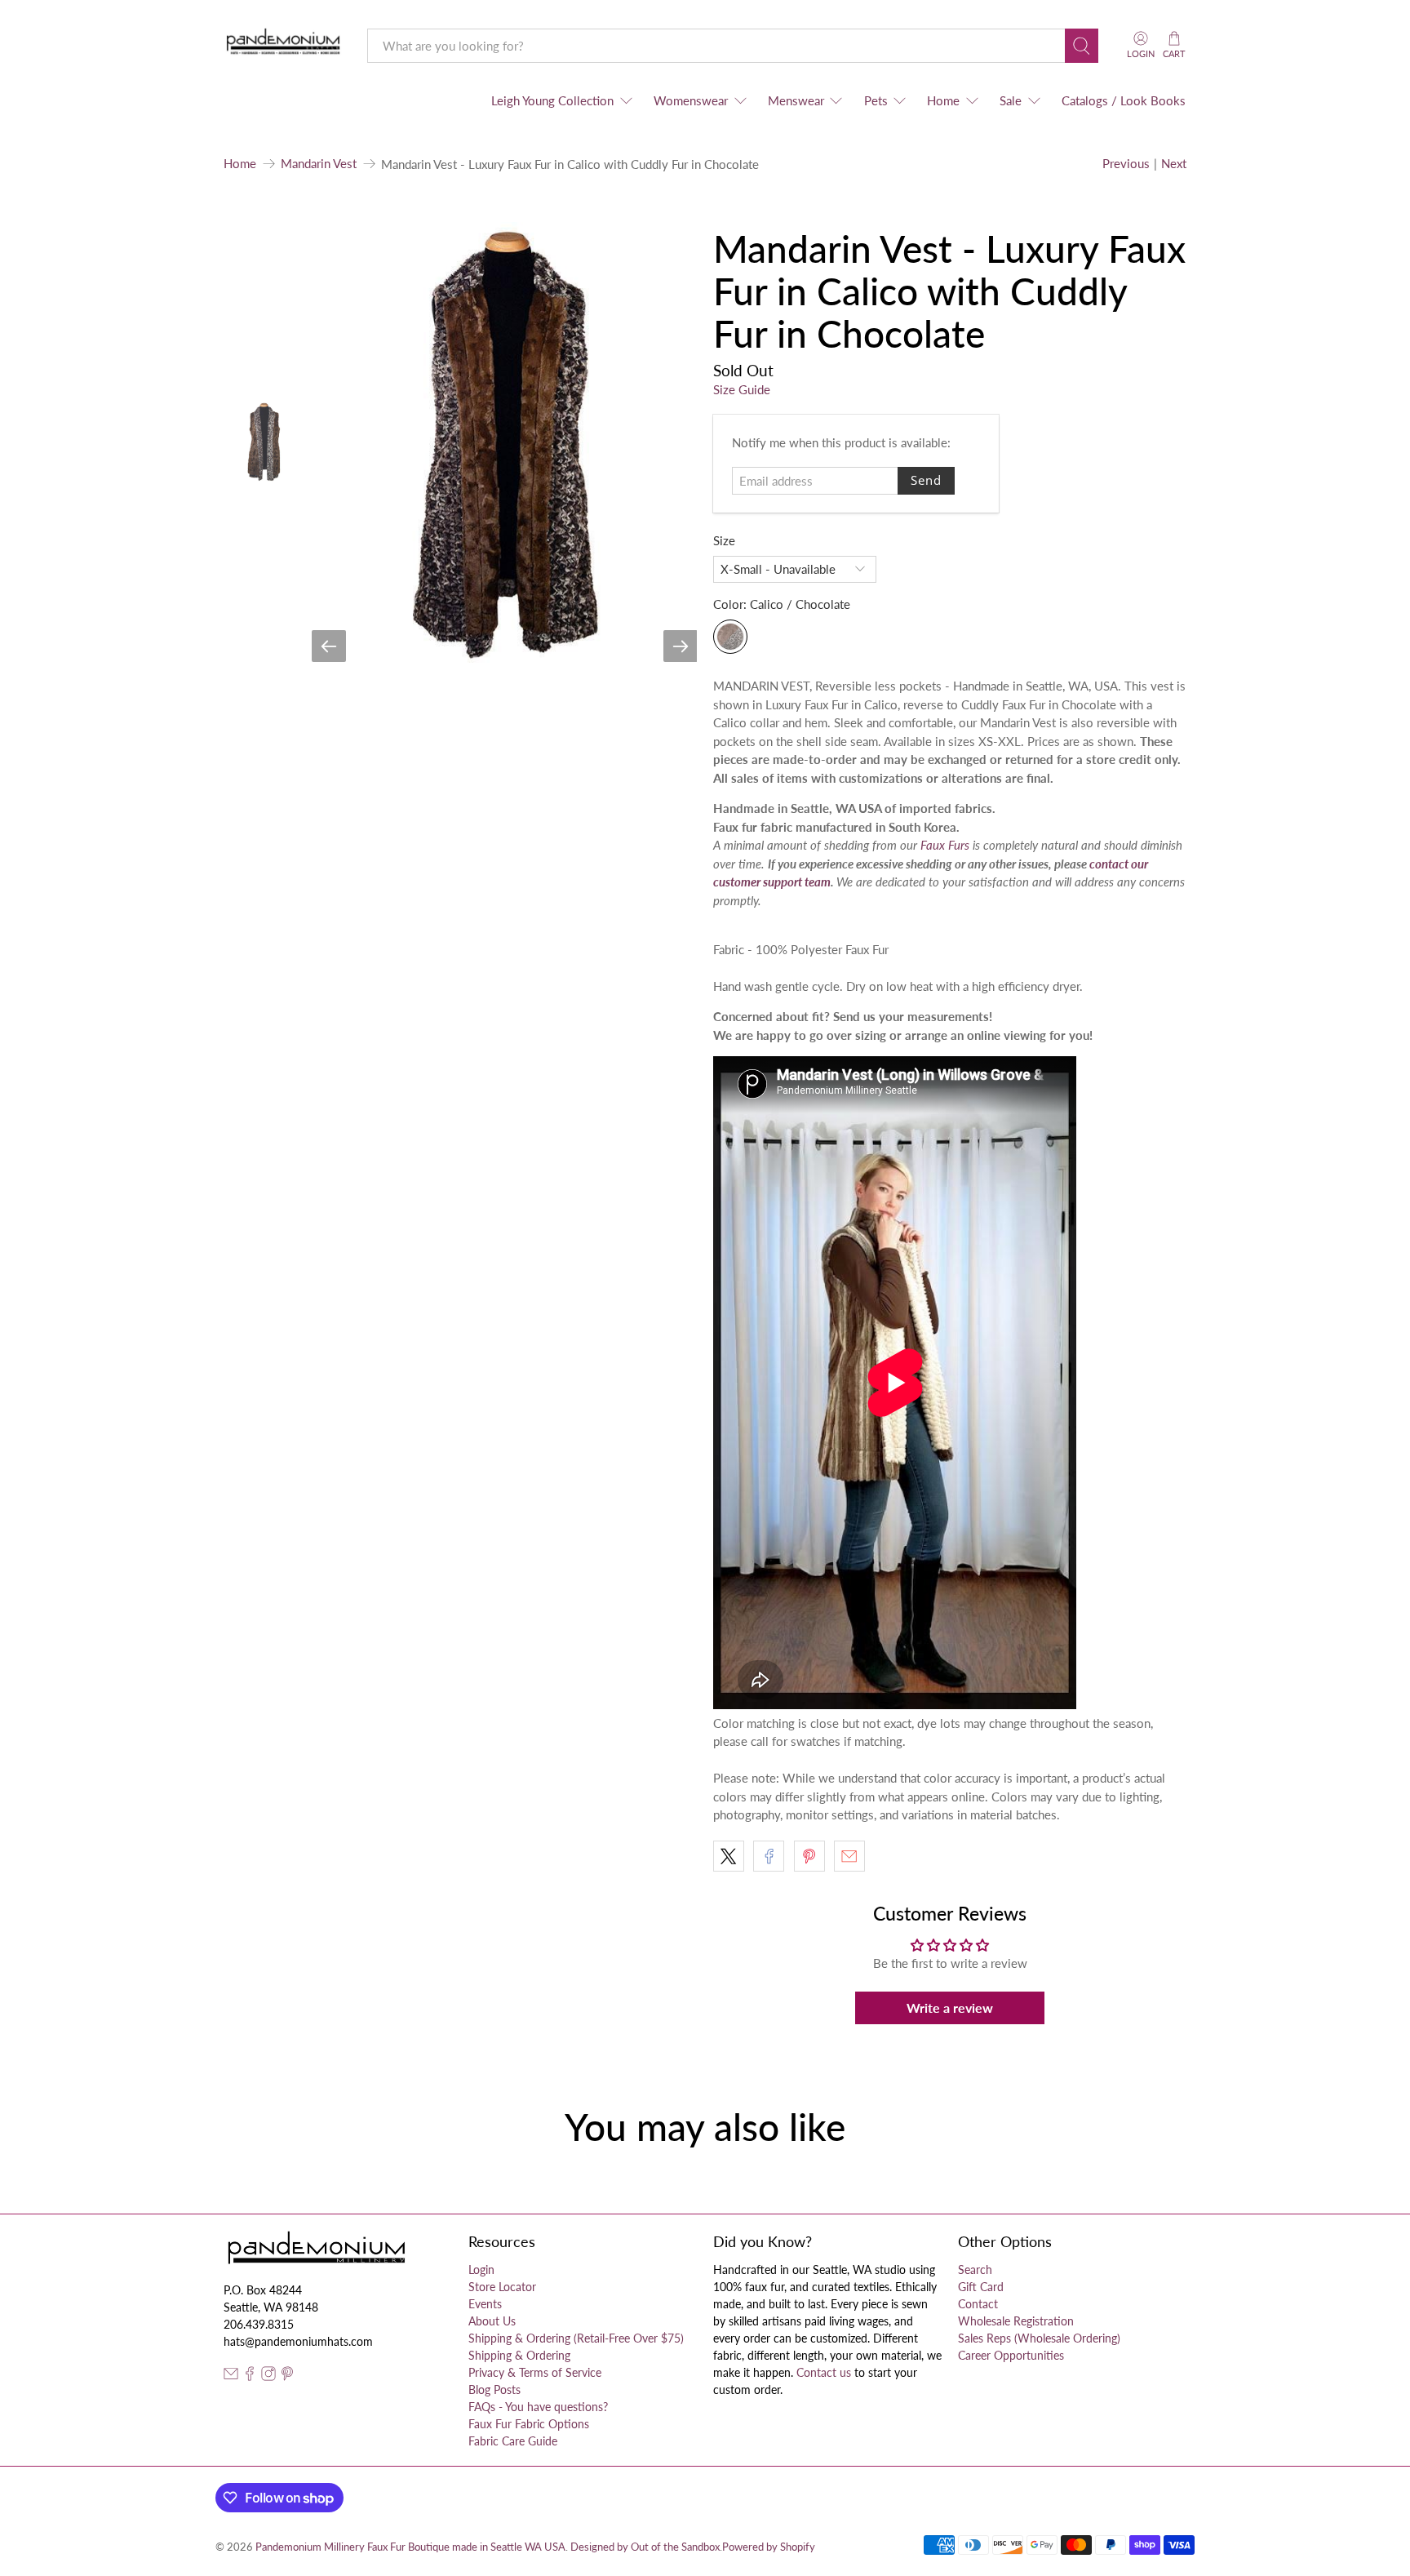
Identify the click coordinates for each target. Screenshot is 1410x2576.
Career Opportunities (1011, 2355)
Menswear (796, 100)
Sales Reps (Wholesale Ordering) (1039, 2338)
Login (481, 2270)
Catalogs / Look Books (1124, 100)
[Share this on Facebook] (769, 1856)
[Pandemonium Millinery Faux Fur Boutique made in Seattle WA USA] (284, 45)
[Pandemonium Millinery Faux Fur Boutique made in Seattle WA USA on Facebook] (250, 2376)
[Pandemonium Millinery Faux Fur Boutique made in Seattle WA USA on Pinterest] (287, 2376)
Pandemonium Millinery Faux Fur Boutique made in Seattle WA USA (410, 2547)
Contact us (824, 2372)
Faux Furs (945, 845)
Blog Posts (494, 2389)
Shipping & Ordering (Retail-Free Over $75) (576, 2338)
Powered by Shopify (769, 2547)
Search (975, 2270)
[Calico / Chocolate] (730, 637)
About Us (492, 2321)
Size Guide (742, 389)
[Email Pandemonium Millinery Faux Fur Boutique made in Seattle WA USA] (231, 2376)
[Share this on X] (729, 1856)
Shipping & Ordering (519, 2355)
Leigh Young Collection (552, 100)
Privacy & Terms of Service (535, 2372)
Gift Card (981, 2287)
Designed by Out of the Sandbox (645, 2547)
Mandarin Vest (319, 164)
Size (724, 540)
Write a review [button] (950, 2008)
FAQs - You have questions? (538, 2407)
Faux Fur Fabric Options (529, 2424)
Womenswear (691, 100)
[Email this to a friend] (849, 1856)
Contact (978, 2304)
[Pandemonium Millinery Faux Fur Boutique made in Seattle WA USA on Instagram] (268, 2376)
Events (485, 2304)
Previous (1126, 163)
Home (943, 100)
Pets (876, 100)
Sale (1011, 100)
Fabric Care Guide (513, 2441)
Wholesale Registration (1016, 2321)
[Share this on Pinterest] (809, 1856)
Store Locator (502, 2287)
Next (1174, 163)
